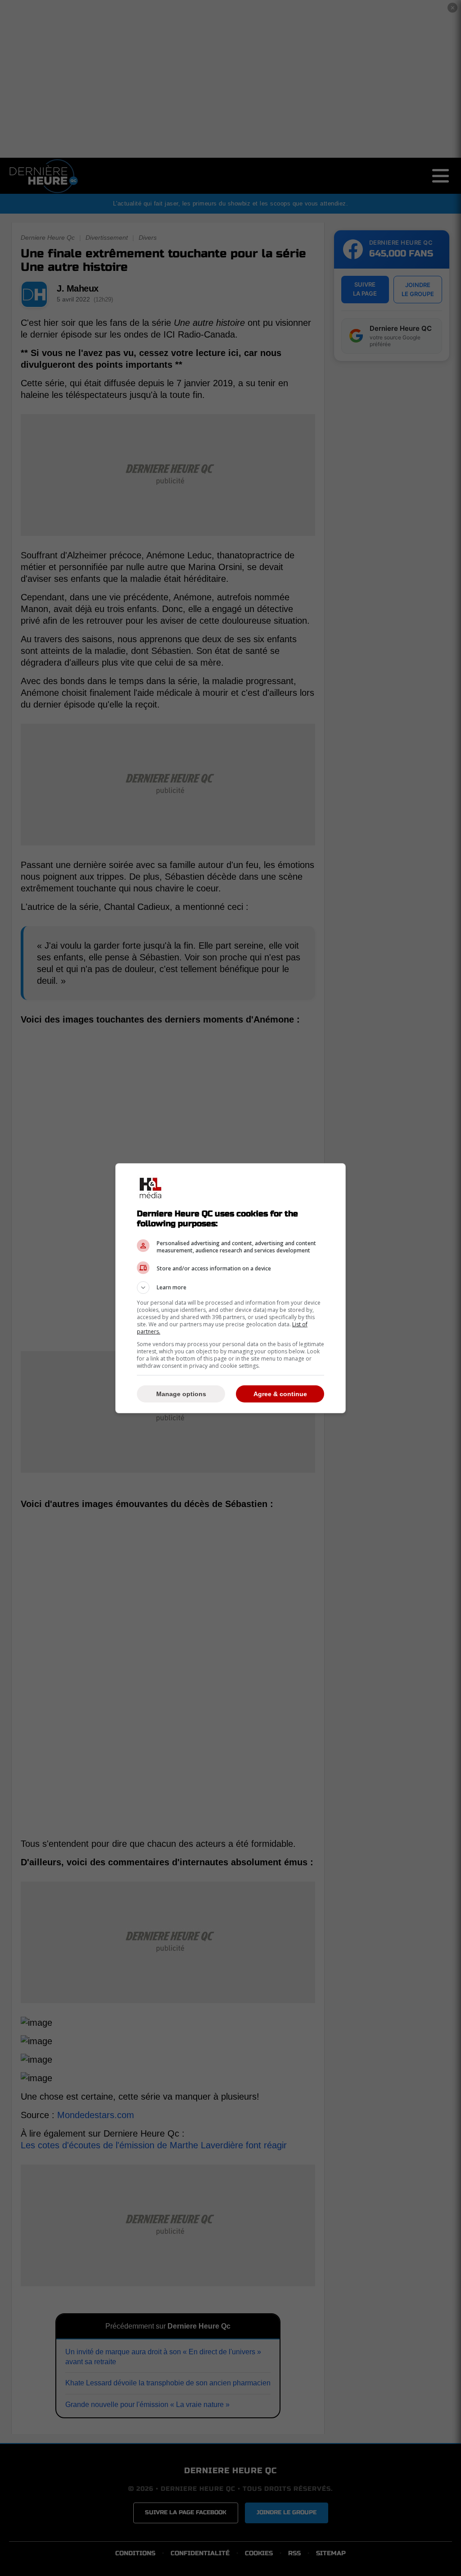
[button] (230, 1288)
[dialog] (230, 1288)
